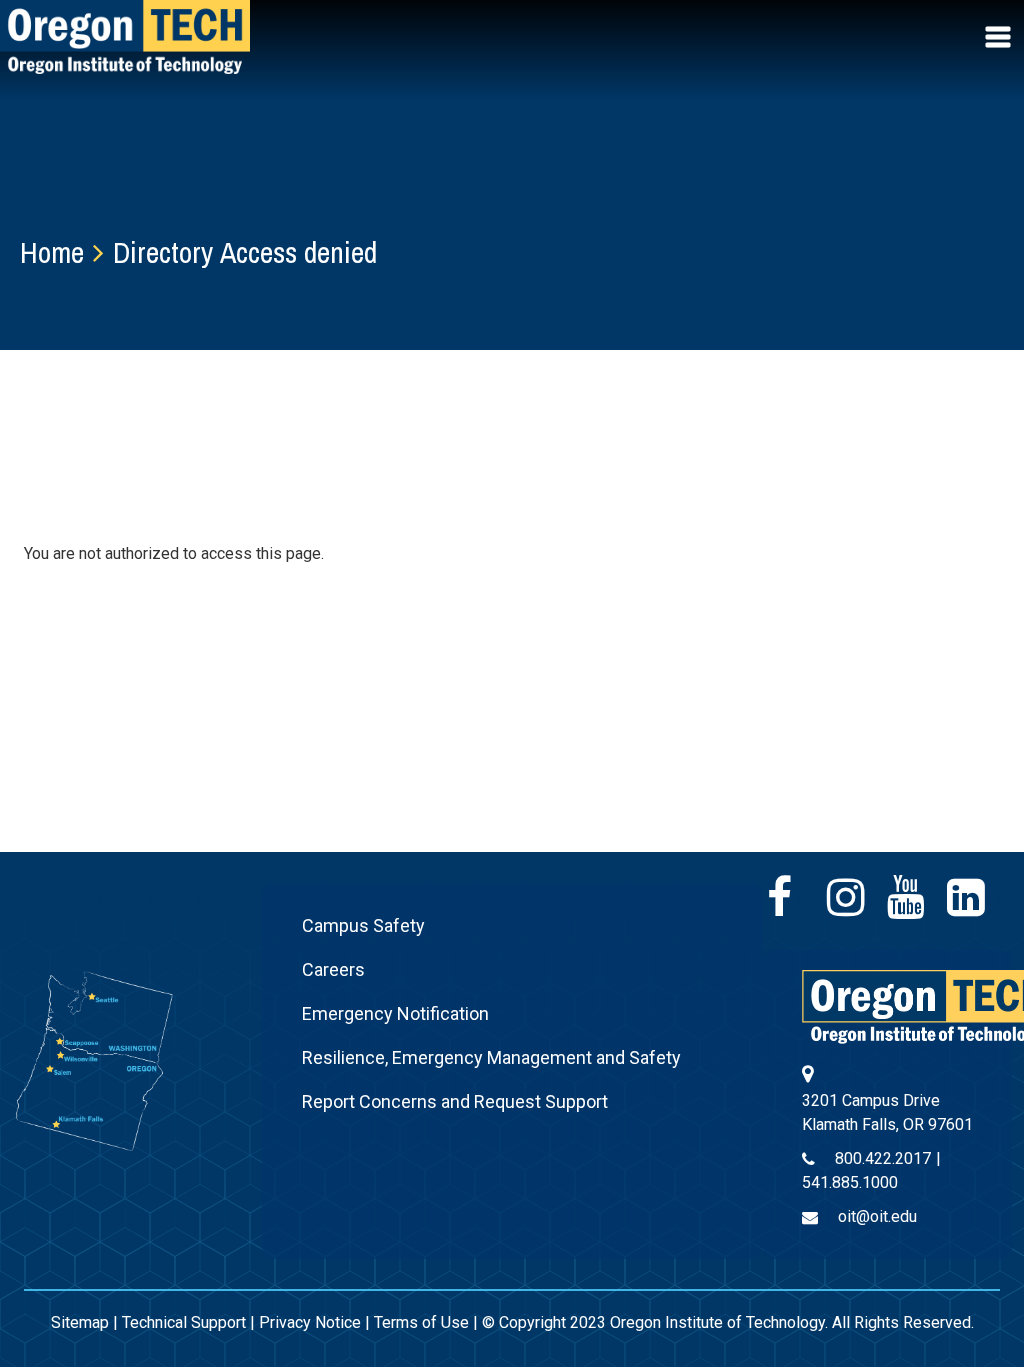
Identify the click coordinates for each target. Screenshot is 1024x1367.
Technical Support (184, 1322)
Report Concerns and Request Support (455, 1101)
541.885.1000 (850, 1182)
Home (52, 252)
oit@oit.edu (877, 1216)
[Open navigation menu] (1000, 37)
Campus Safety (363, 925)
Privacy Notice (310, 1322)
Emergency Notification (395, 1013)
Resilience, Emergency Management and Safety (491, 1057)
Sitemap (80, 1322)
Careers (333, 969)
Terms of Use (421, 1322)
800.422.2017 (883, 1158)
